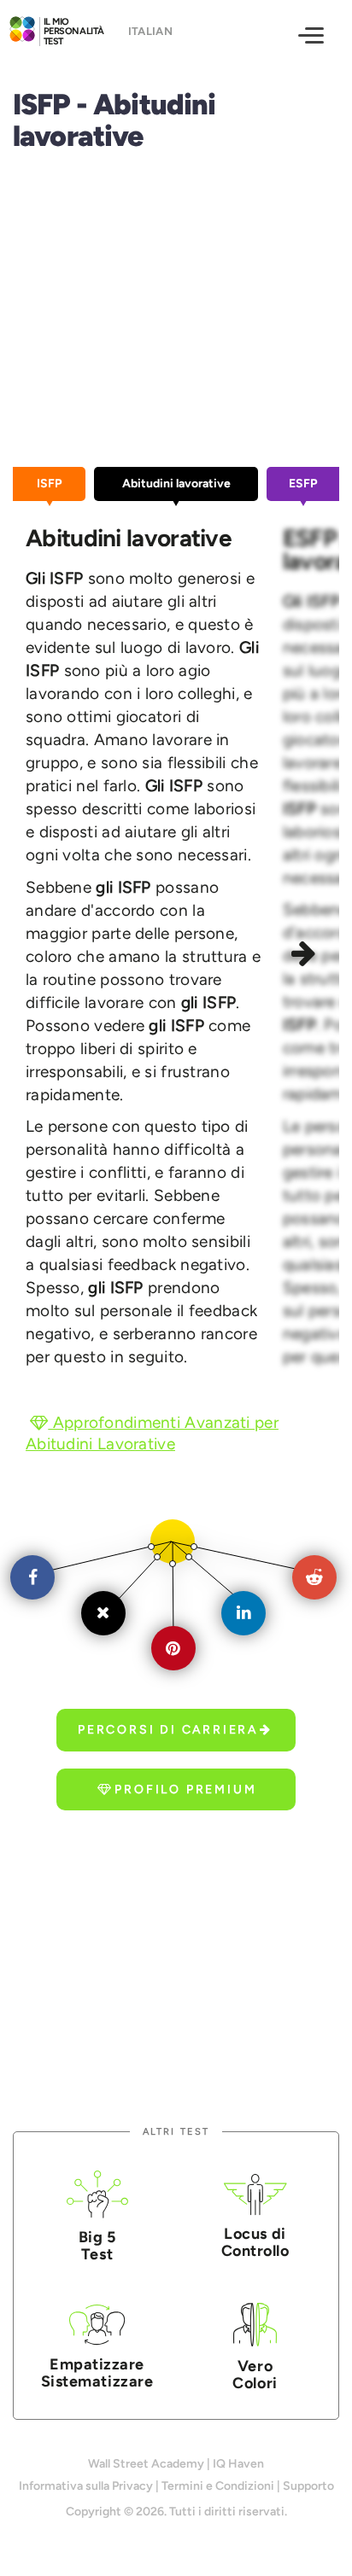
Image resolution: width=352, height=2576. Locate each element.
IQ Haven (238, 2464)
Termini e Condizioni (218, 2486)
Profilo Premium (185, 1789)
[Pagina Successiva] (307, 956)
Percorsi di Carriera (168, 1730)
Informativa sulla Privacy (86, 2486)
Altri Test (176, 2132)
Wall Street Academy (146, 2464)
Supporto (308, 2486)
